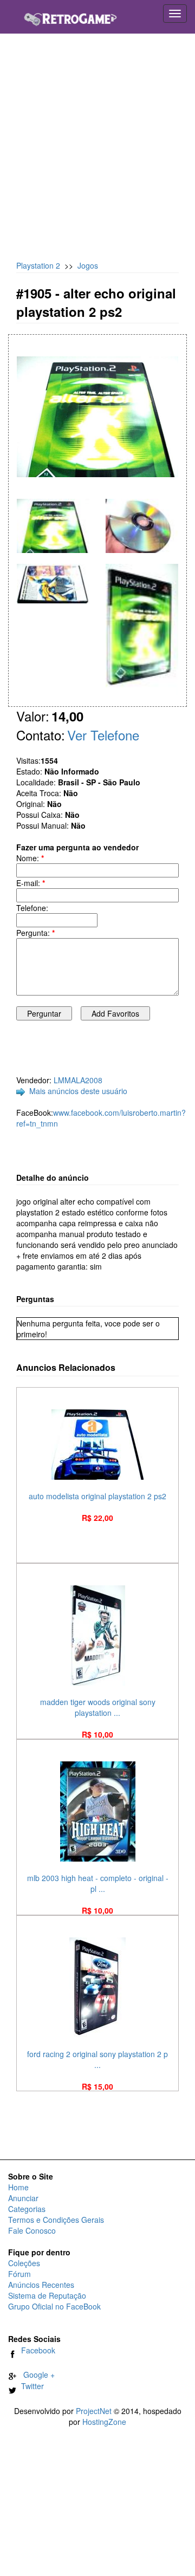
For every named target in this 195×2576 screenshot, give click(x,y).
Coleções (24, 2263)
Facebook (36, 2350)
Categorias (27, 2209)
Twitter (30, 2386)
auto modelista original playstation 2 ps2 (97, 1496)
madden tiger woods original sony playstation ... (98, 1707)
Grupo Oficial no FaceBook (54, 2306)
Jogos (88, 265)
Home (18, 2187)
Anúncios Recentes (41, 2285)
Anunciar (23, 2198)
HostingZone (104, 2422)
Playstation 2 (38, 265)
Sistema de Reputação (47, 2295)
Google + (36, 2375)
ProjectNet (94, 2411)
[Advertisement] (97, 152)
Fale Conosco (32, 2230)
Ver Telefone (103, 735)
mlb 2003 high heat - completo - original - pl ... (98, 1883)
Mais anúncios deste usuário (78, 1091)
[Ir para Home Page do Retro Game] (70, 15)
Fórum (19, 2274)
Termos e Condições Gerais (56, 2220)
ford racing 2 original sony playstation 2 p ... (97, 2059)
